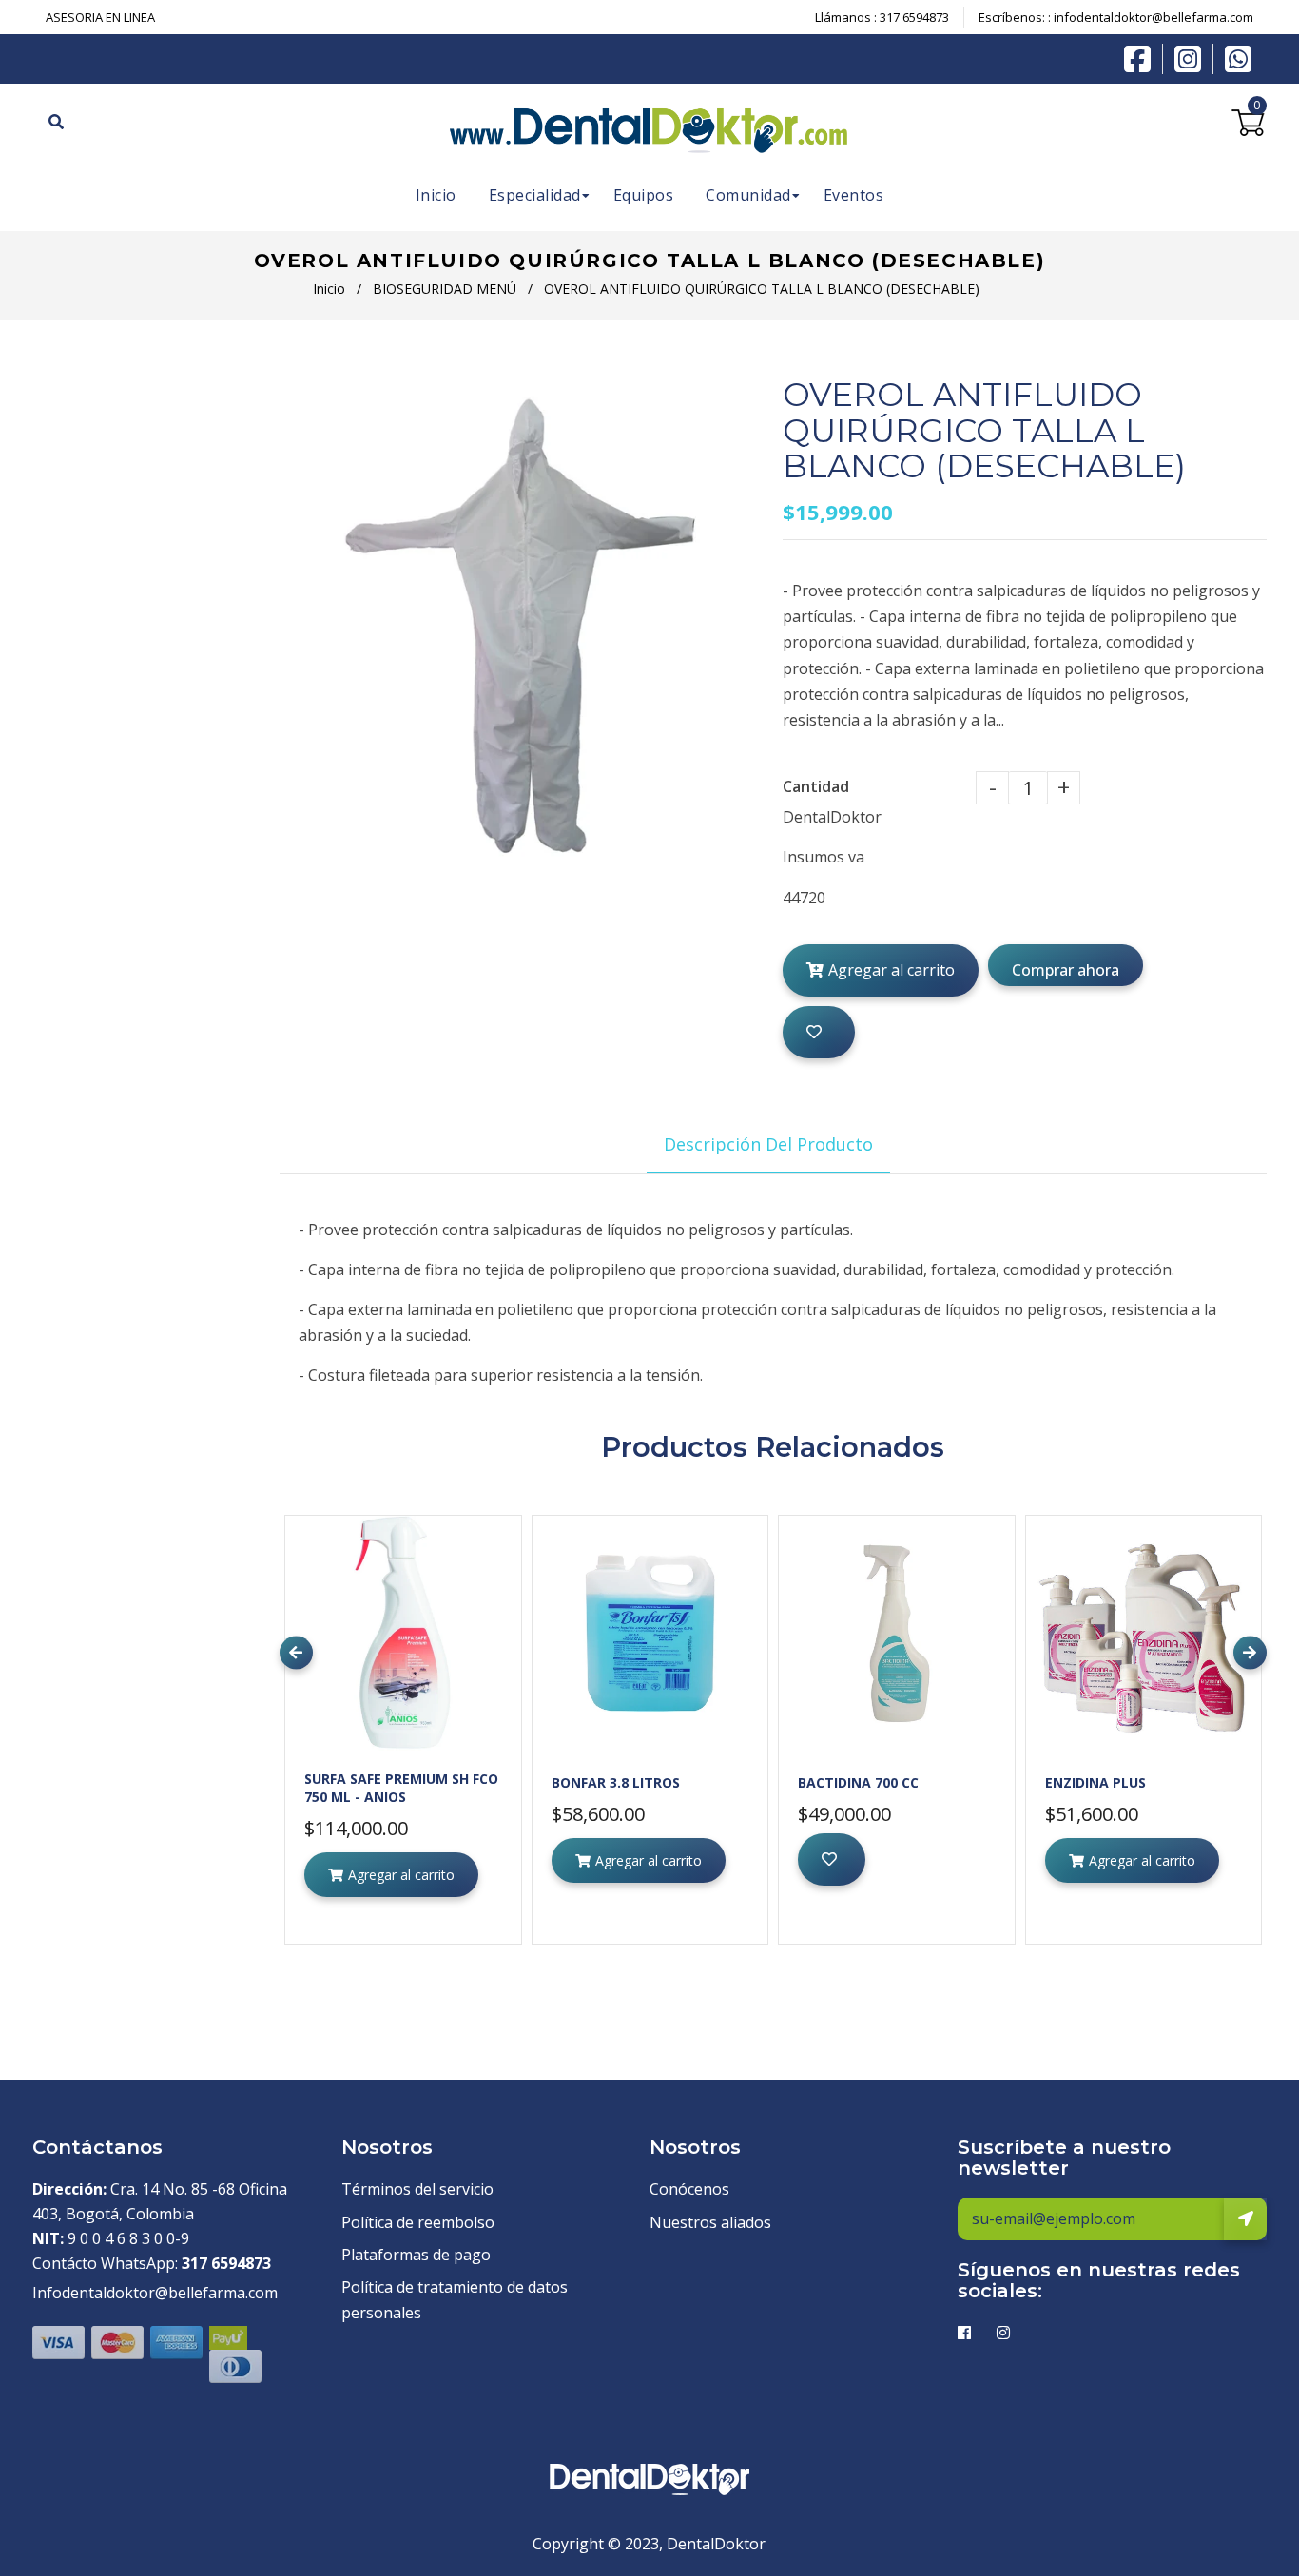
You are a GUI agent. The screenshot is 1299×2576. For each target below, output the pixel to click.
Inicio (329, 289)
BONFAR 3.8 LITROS (616, 1782)
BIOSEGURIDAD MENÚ (445, 289)
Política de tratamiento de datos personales (455, 2300)
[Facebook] (1142, 57)
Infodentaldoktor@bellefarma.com (155, 2293)
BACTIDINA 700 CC (858, 1782)
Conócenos (689, 2189)
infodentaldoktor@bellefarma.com (1154, 17)
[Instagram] (1192, 59)
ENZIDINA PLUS (1095, 1782)
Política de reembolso (418, 2222)
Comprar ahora (1066, 970)
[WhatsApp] (1238, 57)
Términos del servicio (417, 2189)
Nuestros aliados (710, 2222)
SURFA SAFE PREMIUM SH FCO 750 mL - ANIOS (401, 1788)
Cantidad (816, 786)
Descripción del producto (768, 1144)
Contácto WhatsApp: (152, 2263)
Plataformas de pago (416, 2255)
